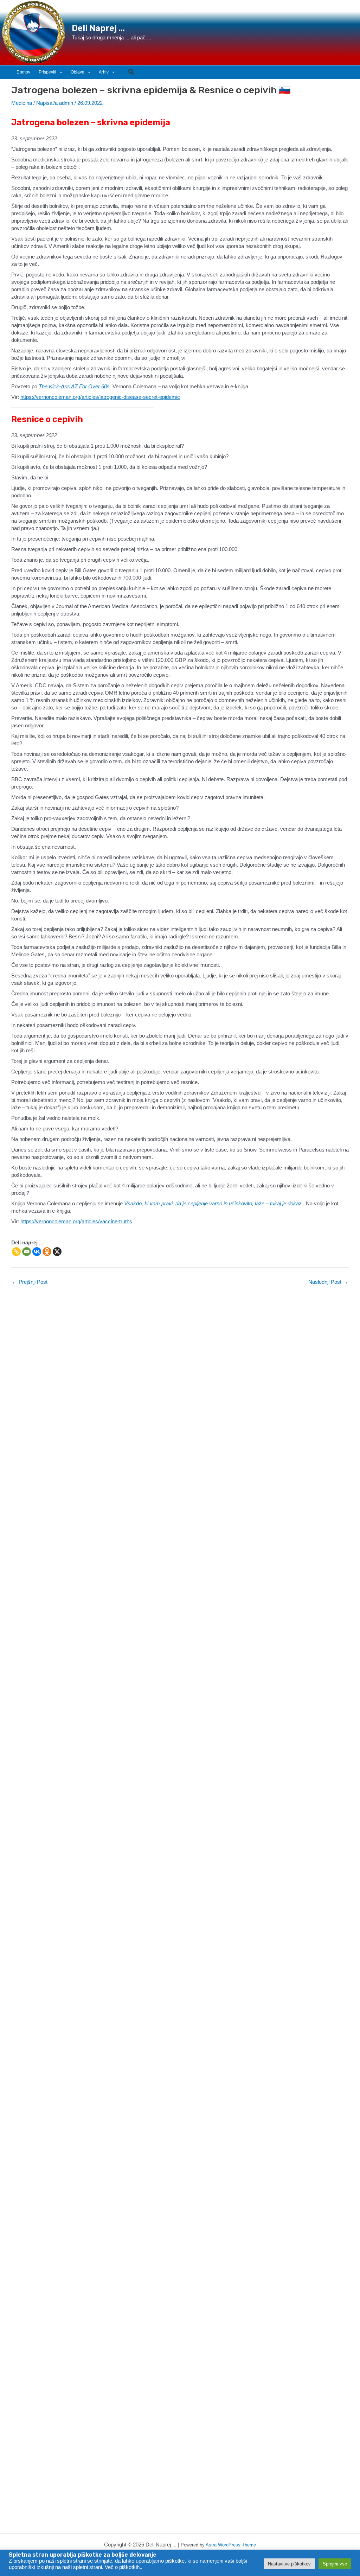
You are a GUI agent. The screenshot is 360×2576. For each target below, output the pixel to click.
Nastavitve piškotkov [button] (289, 2564)
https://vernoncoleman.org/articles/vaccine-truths (76, 1221)
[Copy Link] (16, 1252)
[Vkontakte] (37, 1252)
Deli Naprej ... (98, 28)
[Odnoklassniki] (47, 1252)
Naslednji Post (328, 1282)
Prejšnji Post (30, 1282)
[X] (57, 1252)
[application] (59, 72)
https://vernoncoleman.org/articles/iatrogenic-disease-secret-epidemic (100, 397)
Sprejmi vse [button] (335, 2564)
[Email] (27, 1252)
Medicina (22, 103)
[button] (50, 72)
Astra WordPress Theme (231, 2545)
